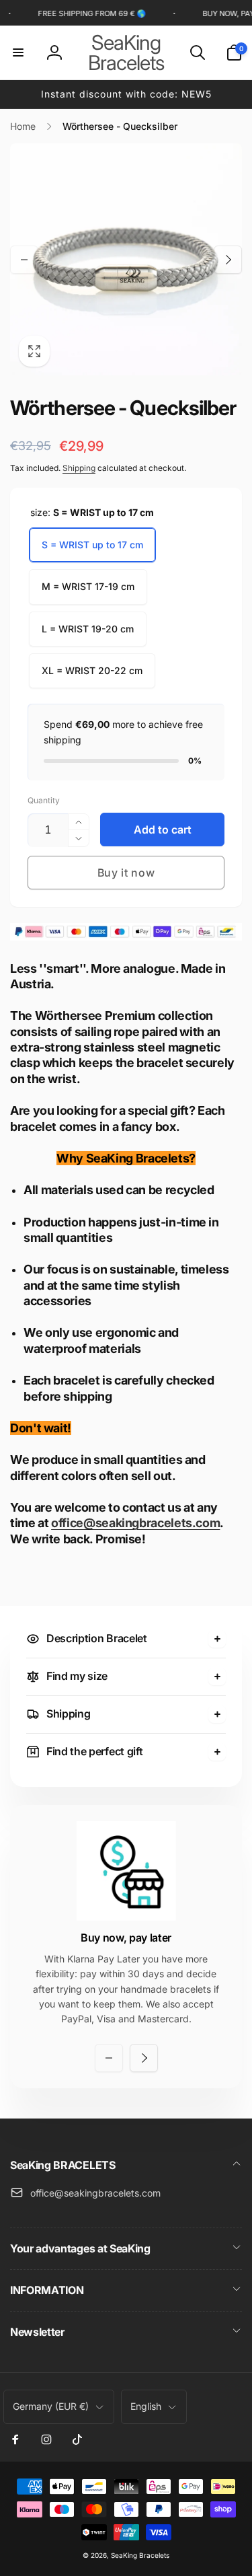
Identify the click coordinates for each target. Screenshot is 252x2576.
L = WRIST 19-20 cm (88, 629)
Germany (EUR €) (51, 2406)
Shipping (79, 468)
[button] (18, 52)
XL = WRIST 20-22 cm (92, 670)
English (146, 2406)
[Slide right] (228, 260)
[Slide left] (24, 260)
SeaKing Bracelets (140, 2555)
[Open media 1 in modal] (126, 259)
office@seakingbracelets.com (135, 1523)
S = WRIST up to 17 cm (92, 545)
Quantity (44, 800)
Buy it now (126, 873)
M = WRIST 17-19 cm (88, 586)
